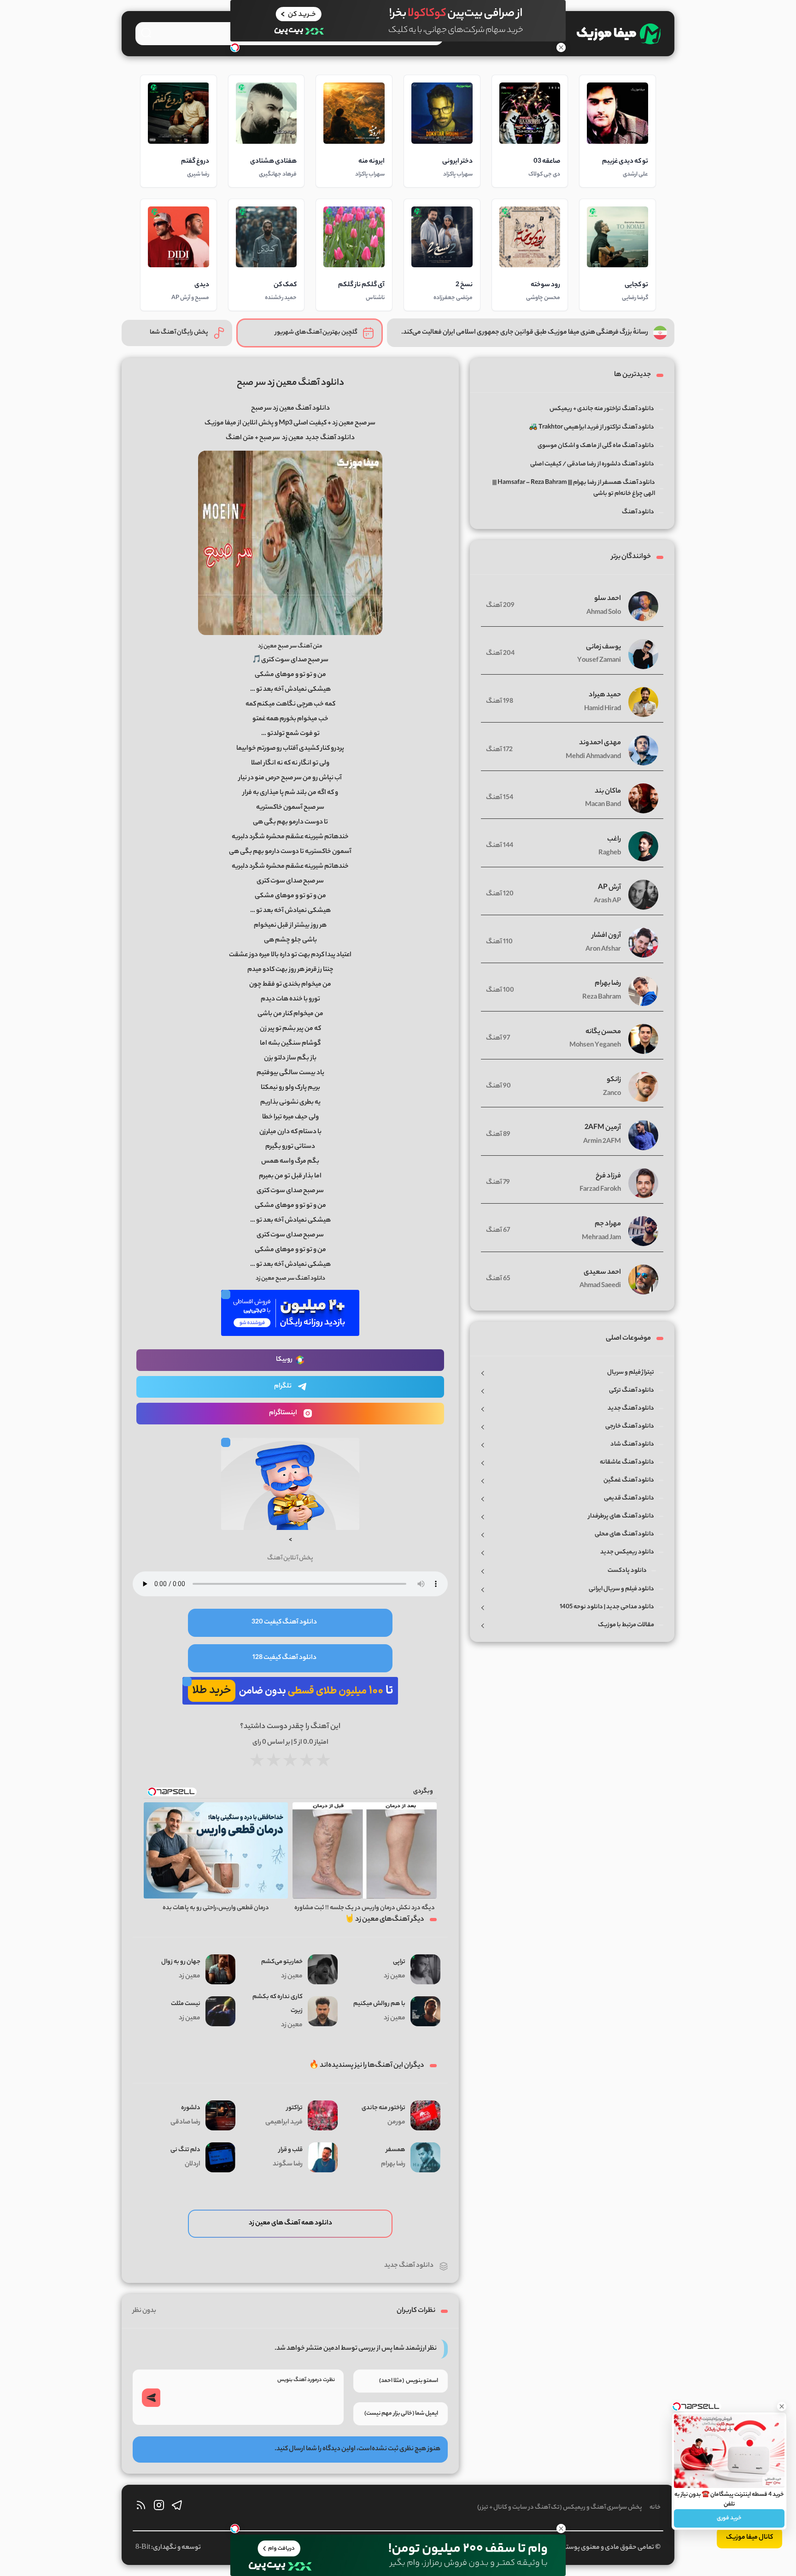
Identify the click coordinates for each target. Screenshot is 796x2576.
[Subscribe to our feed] (141, 2508)
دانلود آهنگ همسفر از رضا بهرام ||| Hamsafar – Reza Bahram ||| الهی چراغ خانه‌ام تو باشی (574, 488)
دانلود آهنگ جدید (409, 2266)
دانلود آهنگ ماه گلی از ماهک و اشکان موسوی (596, 446)
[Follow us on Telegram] (177, 2508)
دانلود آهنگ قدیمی (629, 1498)
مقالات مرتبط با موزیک (626, 1625)
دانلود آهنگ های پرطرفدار (621, 1516)
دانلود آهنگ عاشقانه (627, 1462)
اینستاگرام (283, 1413)
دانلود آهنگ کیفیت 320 (284, 1623)
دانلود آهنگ (638, 512)
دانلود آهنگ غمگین (629, 1480)
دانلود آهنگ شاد (632, 1444)
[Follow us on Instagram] (159, 2508)
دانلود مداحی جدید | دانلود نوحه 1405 (607, 1607)
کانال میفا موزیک (749, 2538)
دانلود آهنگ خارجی (630, 1426)
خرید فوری (729, 2518)
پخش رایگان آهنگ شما (179, 332)
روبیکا (284, 1360)
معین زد (293, 438)
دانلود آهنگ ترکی (632, 1391)
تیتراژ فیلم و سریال (631, 1373)
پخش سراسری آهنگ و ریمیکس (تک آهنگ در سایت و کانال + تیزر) (560, 2508)
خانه (655, 2508)
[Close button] (782, 2406)
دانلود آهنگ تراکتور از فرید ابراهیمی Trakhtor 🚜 (591, 427)
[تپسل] (235, 47)
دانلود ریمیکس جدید (627, 1552)
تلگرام (283, 1387)
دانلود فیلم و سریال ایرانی (621, 1589)
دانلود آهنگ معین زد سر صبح (290, 383)
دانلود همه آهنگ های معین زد (290, 2223)
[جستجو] (146, 33)
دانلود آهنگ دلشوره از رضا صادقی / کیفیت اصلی (592, 464)
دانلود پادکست (627, 1571)
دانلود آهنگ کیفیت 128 (284, 1658)
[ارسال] (151, 2398)
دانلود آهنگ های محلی (624, 1534)
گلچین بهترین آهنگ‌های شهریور (316, 332)
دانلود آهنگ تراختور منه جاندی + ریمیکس (602, 409)
